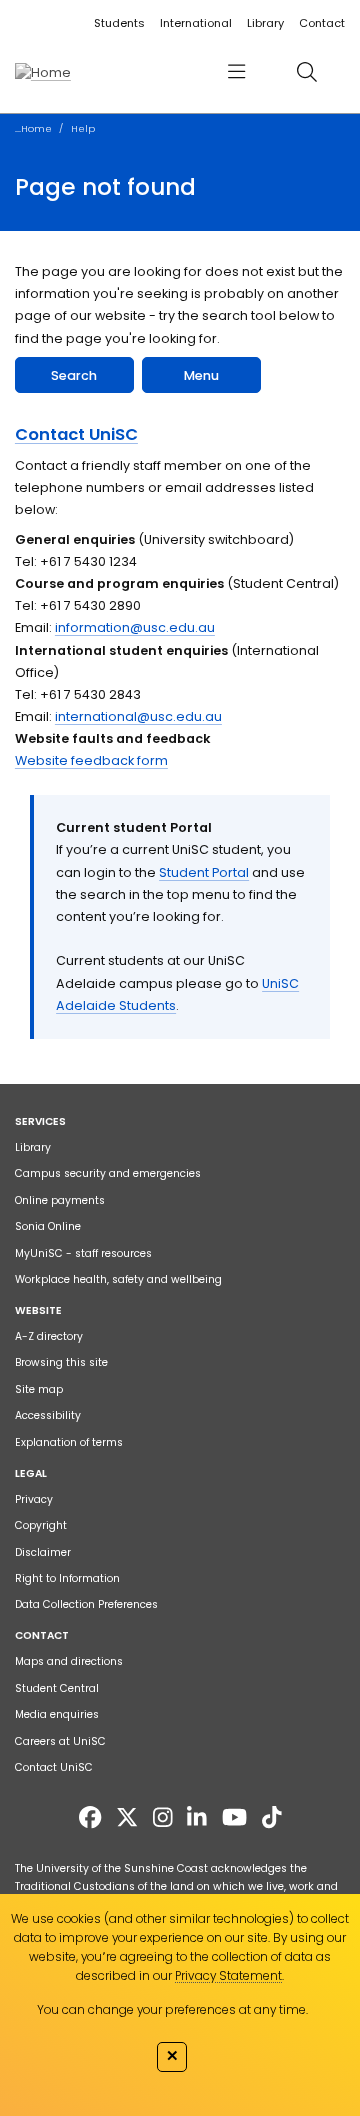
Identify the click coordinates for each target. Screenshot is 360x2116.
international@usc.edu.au (138, 716)
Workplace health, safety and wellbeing (118, 1279)
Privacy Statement (228, 1975)
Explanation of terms (69, 1442)
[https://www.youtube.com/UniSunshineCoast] (234, 1817)
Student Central (57, 1688)
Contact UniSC (76, 434)
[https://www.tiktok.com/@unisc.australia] (272, 1817)
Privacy (34, 1499)
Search (74, 375)
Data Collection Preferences (86, 1604)
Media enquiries (57, 1714)
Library (265, 23)
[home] (43, 72)
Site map (39, 1389)
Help (83, 128)
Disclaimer (43, 1552)
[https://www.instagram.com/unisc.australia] (163, 1817)
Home (36, 128)
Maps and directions (69, 1661)
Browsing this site (61, 1362)
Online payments (60, 1200)
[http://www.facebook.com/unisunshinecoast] (90, 1817)
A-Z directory (49, 1336)
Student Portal (204, 872)
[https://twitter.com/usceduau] (127, 1817)
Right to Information (67, 1578)
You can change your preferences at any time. (172, 2009)
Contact (322, 23)
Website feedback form (91, 760)
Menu (201, 375)
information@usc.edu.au (135, 627)
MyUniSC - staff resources (83, 1253)
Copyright (41, 1525)
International (196, 23)
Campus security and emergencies (108, 1173)
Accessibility (48, 1415)
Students (119, 23)
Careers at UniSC (60, 1741)
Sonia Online (48, 1226)
